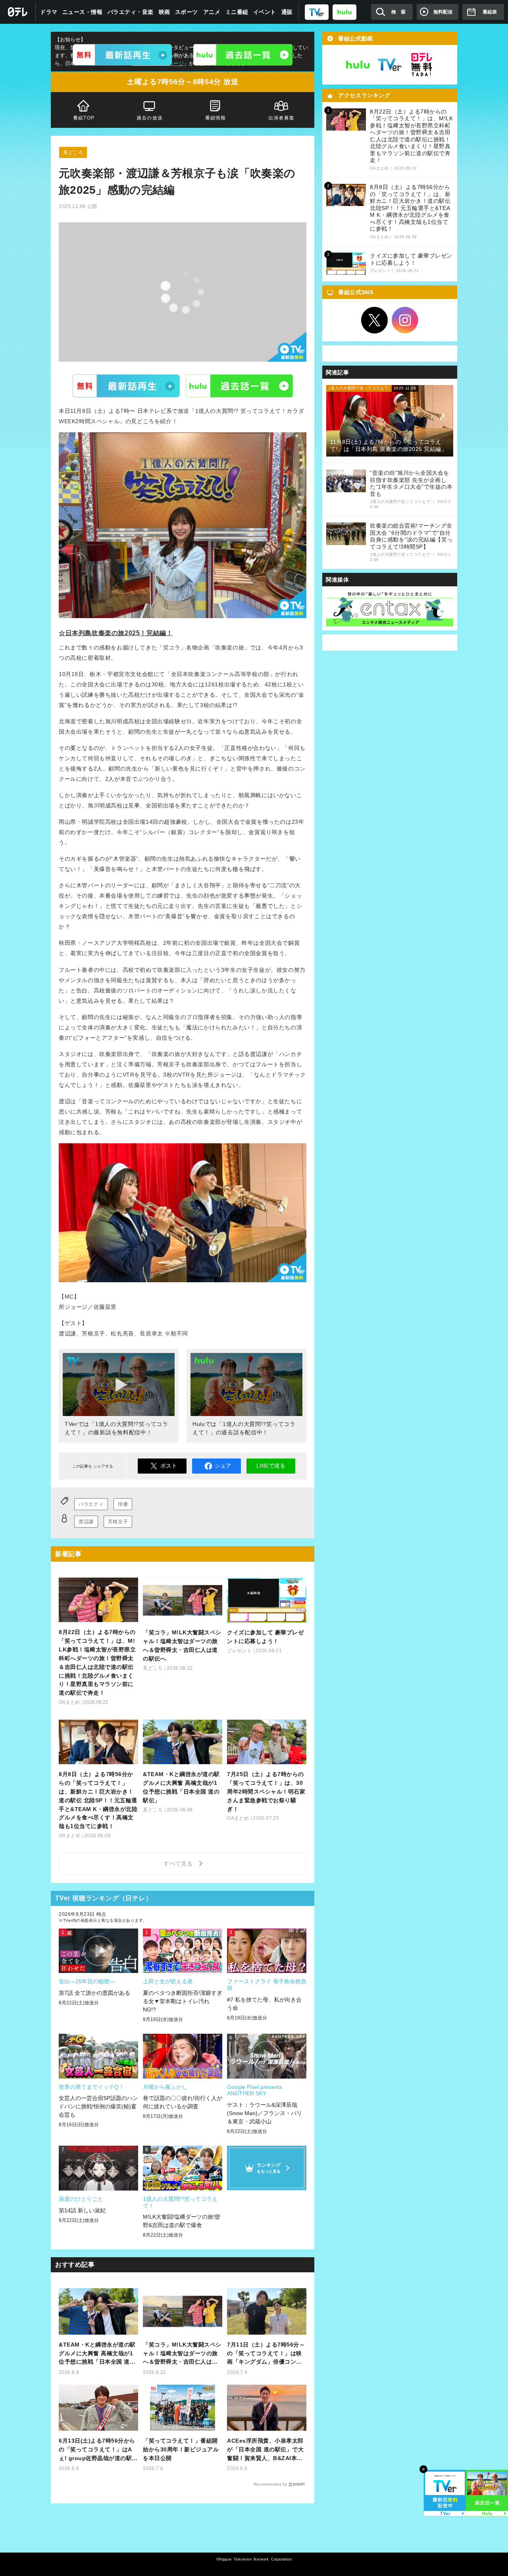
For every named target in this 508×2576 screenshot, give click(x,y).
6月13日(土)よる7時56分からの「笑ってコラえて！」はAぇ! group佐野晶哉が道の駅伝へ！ (98, 2450)
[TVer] (317, 12)
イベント (265, 12)
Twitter (375, 320)
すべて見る (179, 1863)
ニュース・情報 (83, 12)
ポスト (169, 1466)
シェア (223, 1466)
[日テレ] (18, 12)
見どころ (73, 152)
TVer (126, 385)
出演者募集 (281, 118)
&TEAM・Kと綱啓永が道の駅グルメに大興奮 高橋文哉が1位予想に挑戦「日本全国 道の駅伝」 (97, 2354)
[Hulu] (243, 55)
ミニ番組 (237, 12)
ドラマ (49, 12)
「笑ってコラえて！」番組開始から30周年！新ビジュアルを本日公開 (181, 2449)
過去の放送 (150, 118)
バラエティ (91, 1504)
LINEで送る (271, 1466)
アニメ (212, 12)
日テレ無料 (421, 65)
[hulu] (344, 12)
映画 (165, 12)
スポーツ (187, 12)
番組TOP (84, 118)
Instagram (405, 320)
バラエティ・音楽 (131, 12)
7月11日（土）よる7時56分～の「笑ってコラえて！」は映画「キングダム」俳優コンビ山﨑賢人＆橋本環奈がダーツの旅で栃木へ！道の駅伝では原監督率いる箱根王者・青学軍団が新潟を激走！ (266, 2354)
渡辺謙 (86, 1522)
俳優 (123, 1504)
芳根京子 (118, 1522)
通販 (287, 12)
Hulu (239, 385)
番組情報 (216, 118)
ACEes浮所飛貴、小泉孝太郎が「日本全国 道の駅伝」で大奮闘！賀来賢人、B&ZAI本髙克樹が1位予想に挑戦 (265, 2450)
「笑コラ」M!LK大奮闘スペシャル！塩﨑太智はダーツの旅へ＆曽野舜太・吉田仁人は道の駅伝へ (182, 2354)
